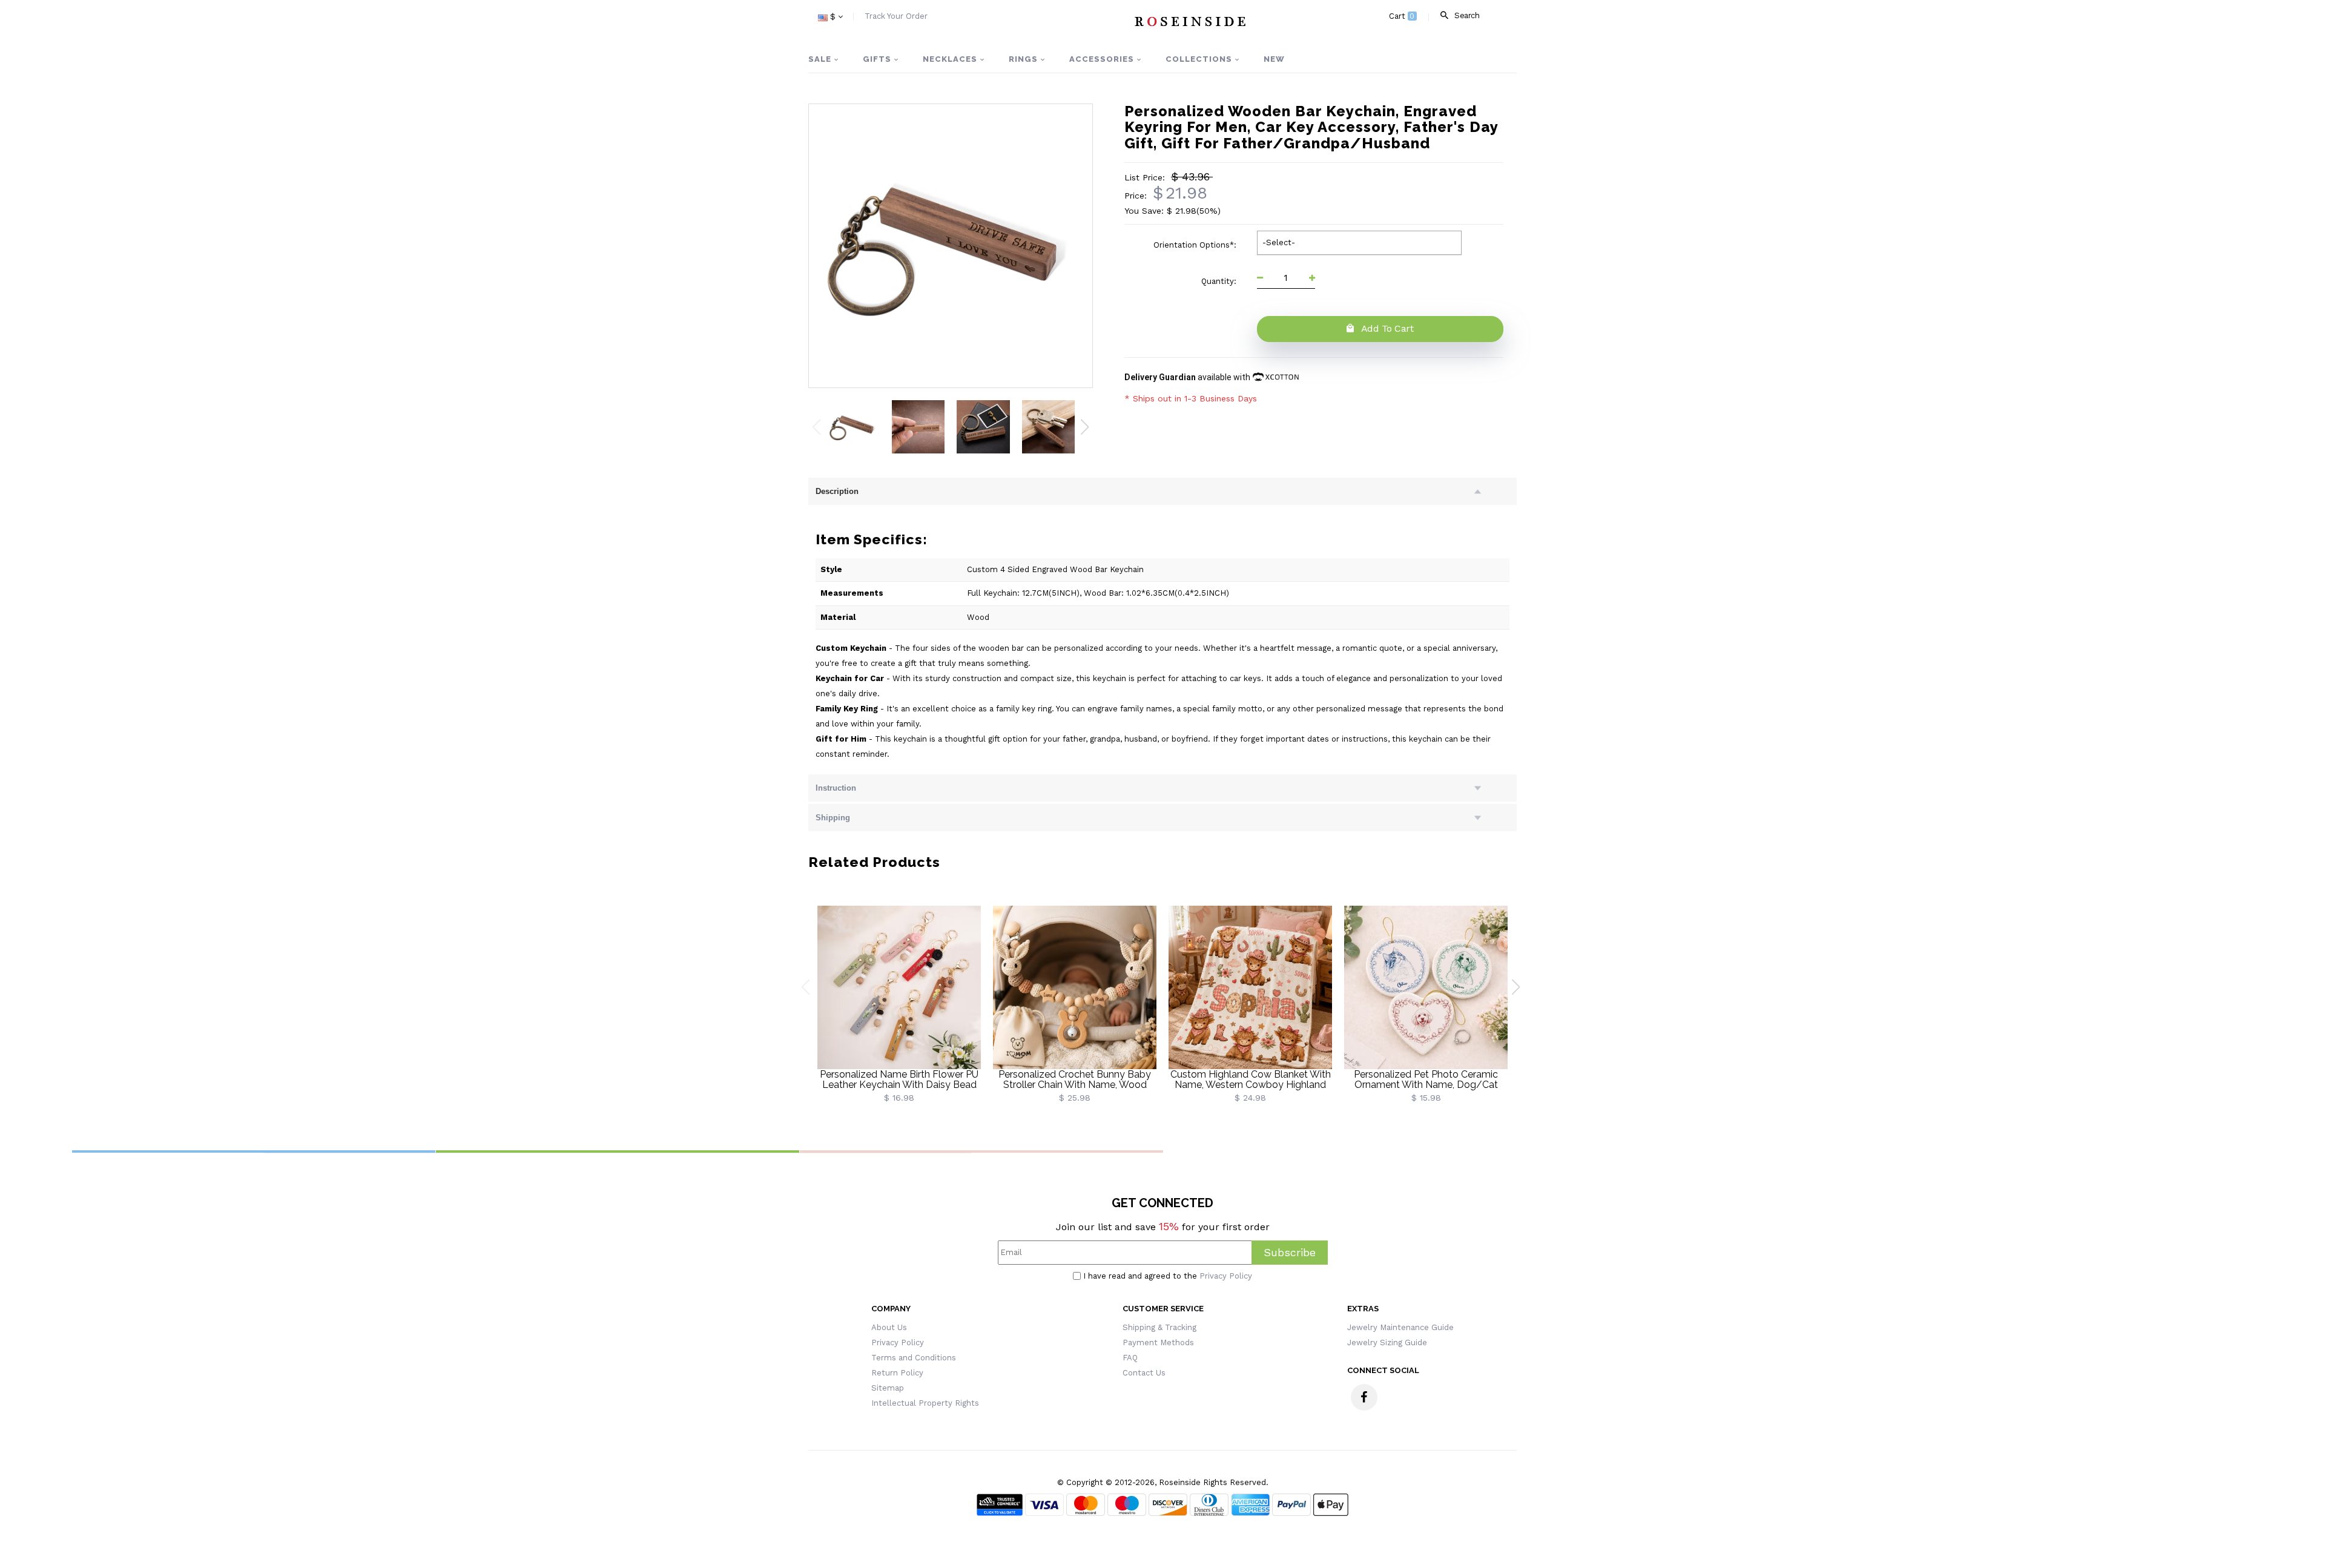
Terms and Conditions (914, 1358)
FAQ (1130, 1358)
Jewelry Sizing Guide (1387, 1342)
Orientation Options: (1196, 245)
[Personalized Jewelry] (1189, 21)
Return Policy (897, 1373)
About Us (889, 1327)
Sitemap (888, 1388)
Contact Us (1144, 1373)
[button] (1085, 427)
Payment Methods (1158, 1342)
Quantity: (1220, 281)
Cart (1402, 16)
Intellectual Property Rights (925, 1403)
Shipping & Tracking (1159, 1327)
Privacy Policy (1226, 1276)
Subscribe (1290, 1252)
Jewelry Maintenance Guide (1400, 1327)
